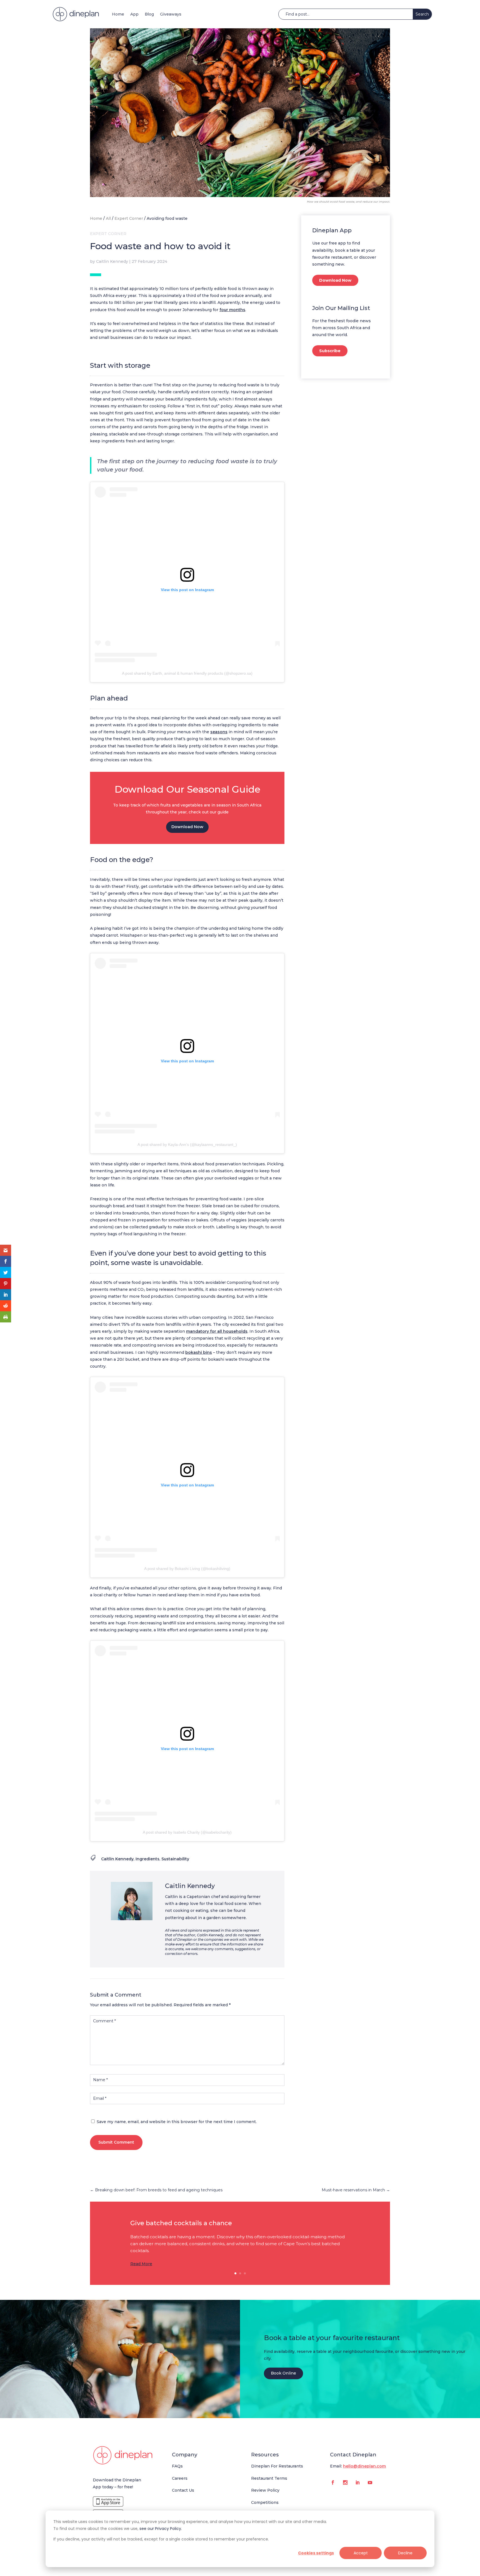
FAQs (177, 2466)
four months (232, 310)
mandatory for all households (217, 1331)
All (108, 218)
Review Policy (265, 2490)
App (134, 14)
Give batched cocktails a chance (181, 2223)
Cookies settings (316, 2553)
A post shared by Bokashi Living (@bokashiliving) (187, 1569)
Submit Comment (116, 2142)
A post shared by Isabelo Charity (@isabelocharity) (187, 1832)
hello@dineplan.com (364, 2466)
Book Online (283, 2373)
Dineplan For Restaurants (277, 2466)
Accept (361, 2553)
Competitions (265, 2502)
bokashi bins (199, 1352)
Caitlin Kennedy (112, 261)
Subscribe (330, 351)
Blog (149, 14)
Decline (405, 2553)
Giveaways (171, 14)
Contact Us (183, 2490)
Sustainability (175, 1859)
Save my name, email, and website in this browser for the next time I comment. (177, 2122)
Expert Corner (129, 218)
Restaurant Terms (269, 2478)
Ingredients (147, 1859)
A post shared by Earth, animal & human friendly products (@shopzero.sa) (187, 673)
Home (118, 14)
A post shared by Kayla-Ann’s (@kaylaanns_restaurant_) (187, 1145)
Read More (141, 2264)
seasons (219, 732)
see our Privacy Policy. (161, 2529)
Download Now (187, 827)
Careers (180, 2478)
